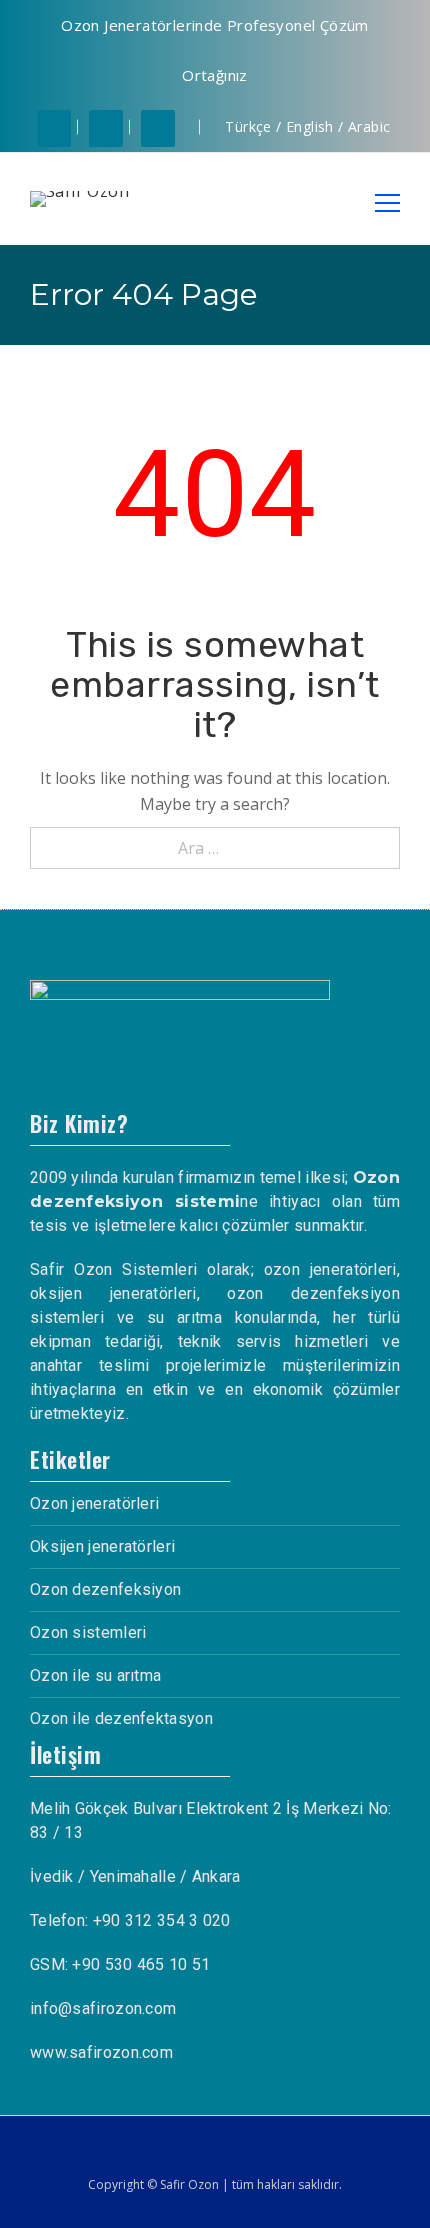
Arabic (369, 126)
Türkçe (248, 126)
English (310, 126)
